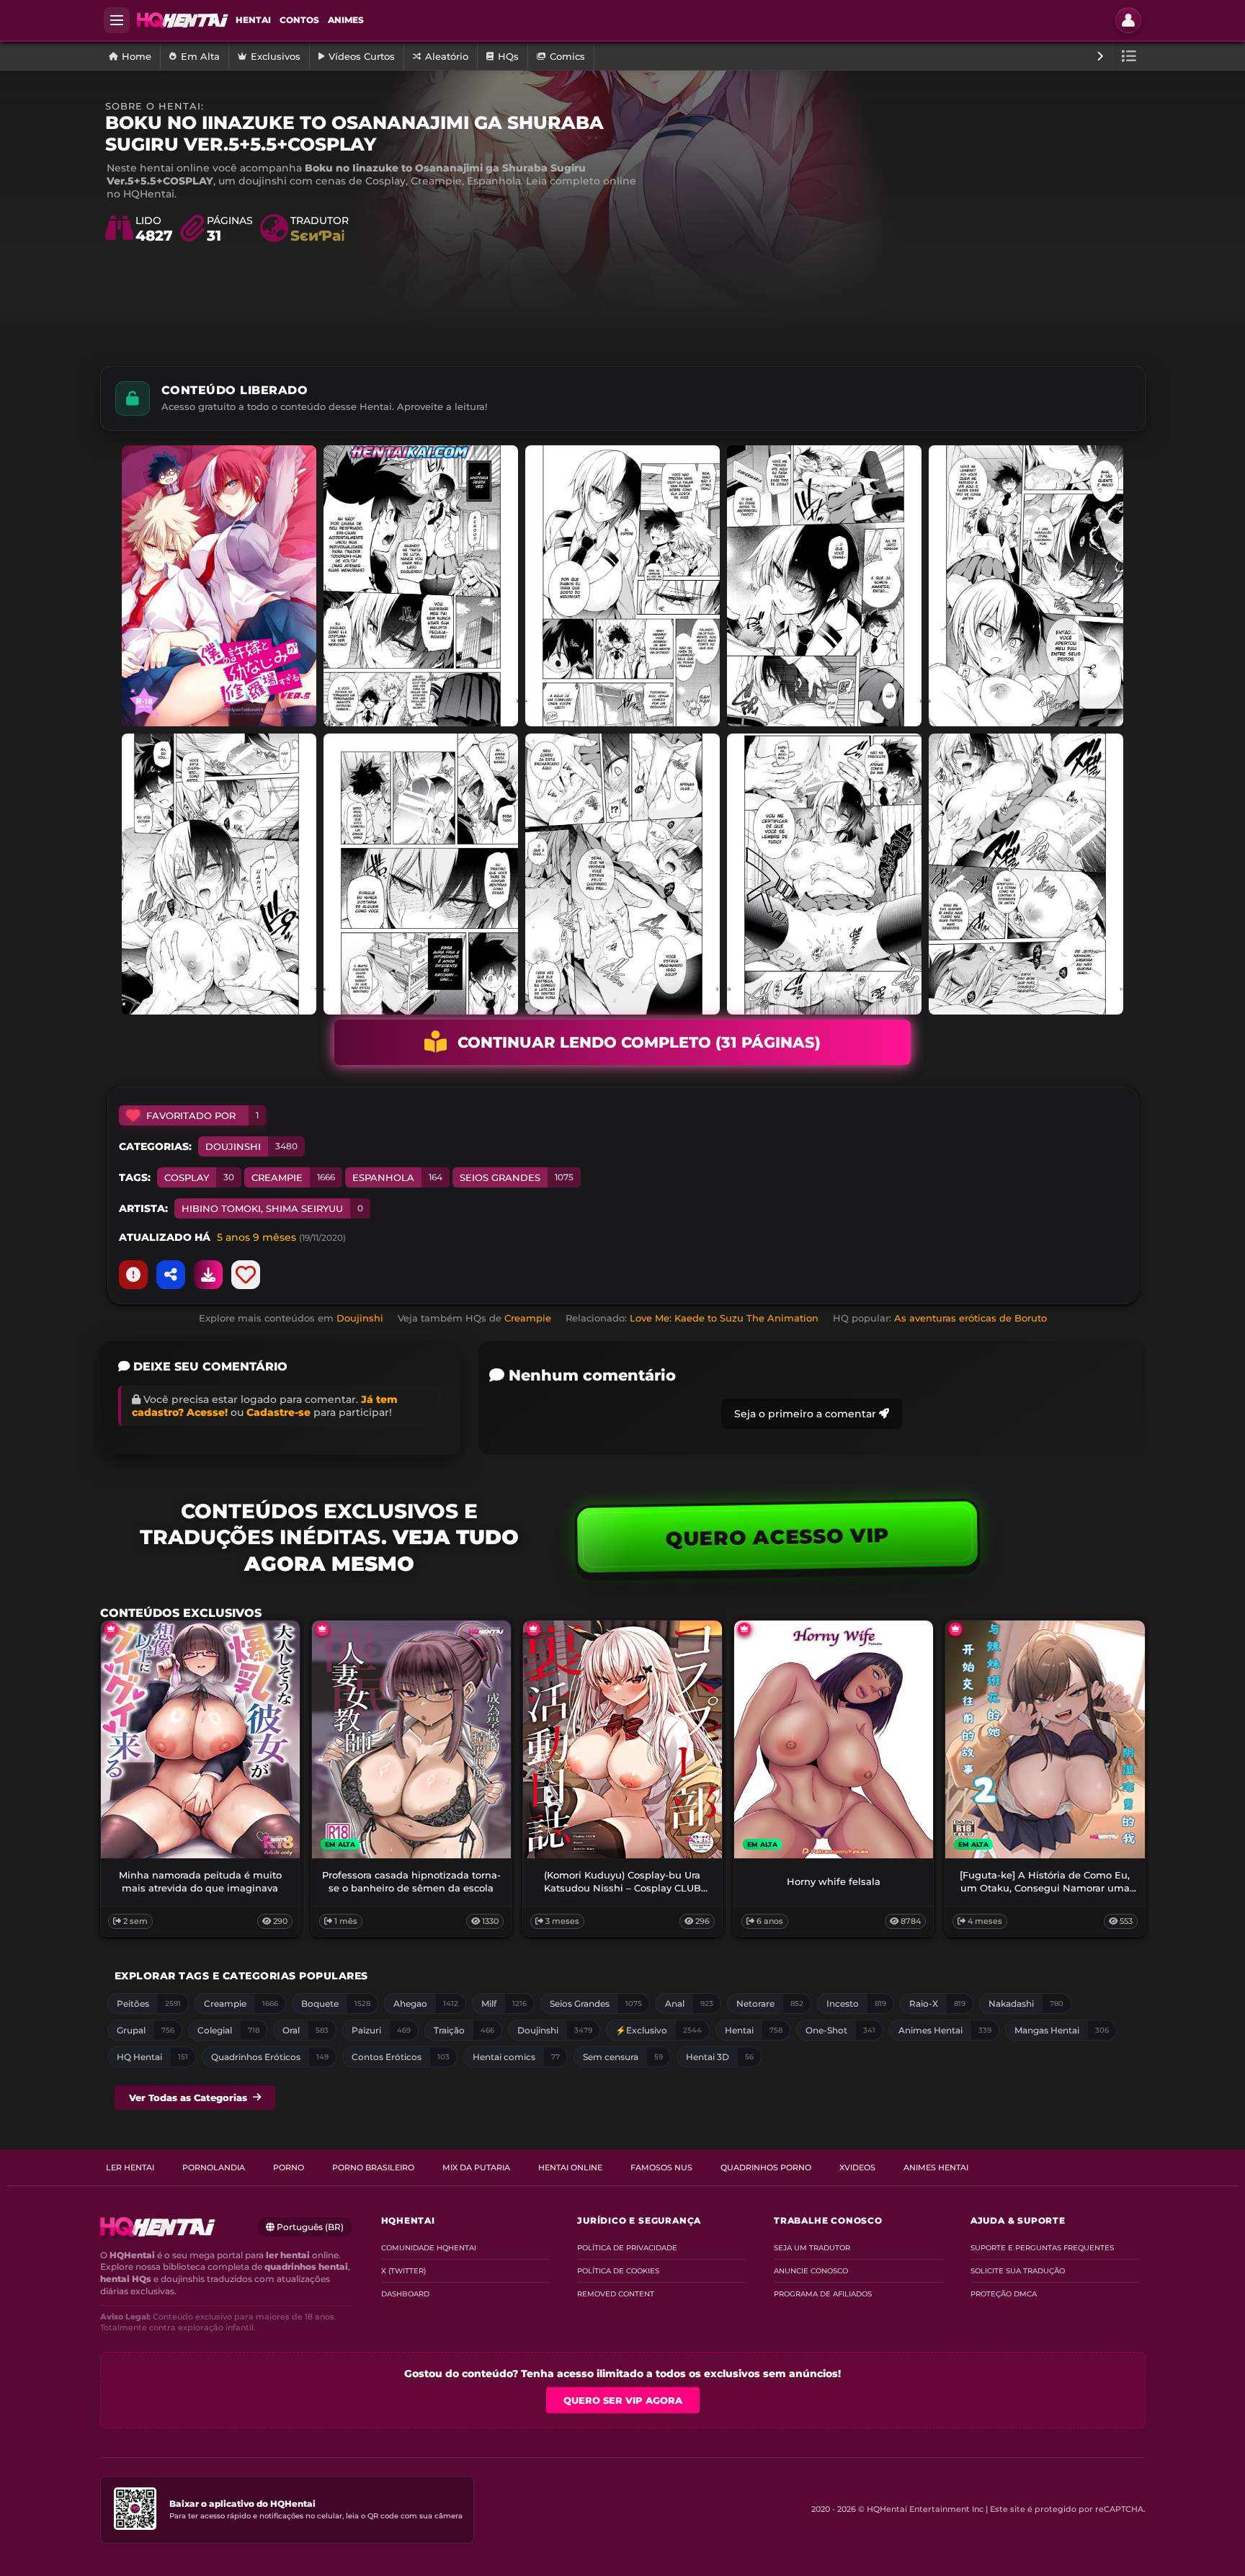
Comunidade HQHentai (429, 2248)
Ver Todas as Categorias (188, 2098)
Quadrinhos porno (766, 2167)
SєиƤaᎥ (317, 236)
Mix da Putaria (476, 2167)
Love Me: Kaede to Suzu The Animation (724, 1318)
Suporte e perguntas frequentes (1042, 2248)
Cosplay (199, 1177)
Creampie (293, 1177)
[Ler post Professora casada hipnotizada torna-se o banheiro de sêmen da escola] (411, 1739)
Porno (289, 2167)
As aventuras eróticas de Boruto (970, 1318)
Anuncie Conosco (811, 2271)
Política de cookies (618, 2271)
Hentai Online (570, 2167)
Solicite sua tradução (1018, 2271)
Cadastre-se (278, 1412)
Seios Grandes (517, 1177)
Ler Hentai (130, 2167)
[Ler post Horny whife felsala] (834, 1739)
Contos (299, 20)
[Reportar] (133, 1275)
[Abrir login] (1128, 20)
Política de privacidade (627, 2248)
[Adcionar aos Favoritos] (246, 1275)
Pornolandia (214, 2167)
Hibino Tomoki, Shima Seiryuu (272, 1208)
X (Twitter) (403, 2271)
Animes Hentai (936, 2167)
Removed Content (616, 2294)
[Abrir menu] (117, 20)
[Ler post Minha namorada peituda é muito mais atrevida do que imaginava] (200, 1739)
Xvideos (857, 2167)
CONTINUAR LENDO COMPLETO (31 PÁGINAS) (639, 1042)
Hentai (253, 20)
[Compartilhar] (171, 1275)
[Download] (208, 1275)
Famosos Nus (661, 2167)
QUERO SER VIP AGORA (623, 2400)
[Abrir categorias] (1129, 56)
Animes (346, 20)
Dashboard (405, 2294)
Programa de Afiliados (823, 2294)
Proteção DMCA (1004, 2294)
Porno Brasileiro (373, 2167)
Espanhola (397, 1177)
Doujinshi (251, 1146)
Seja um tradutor (812, 2248)
